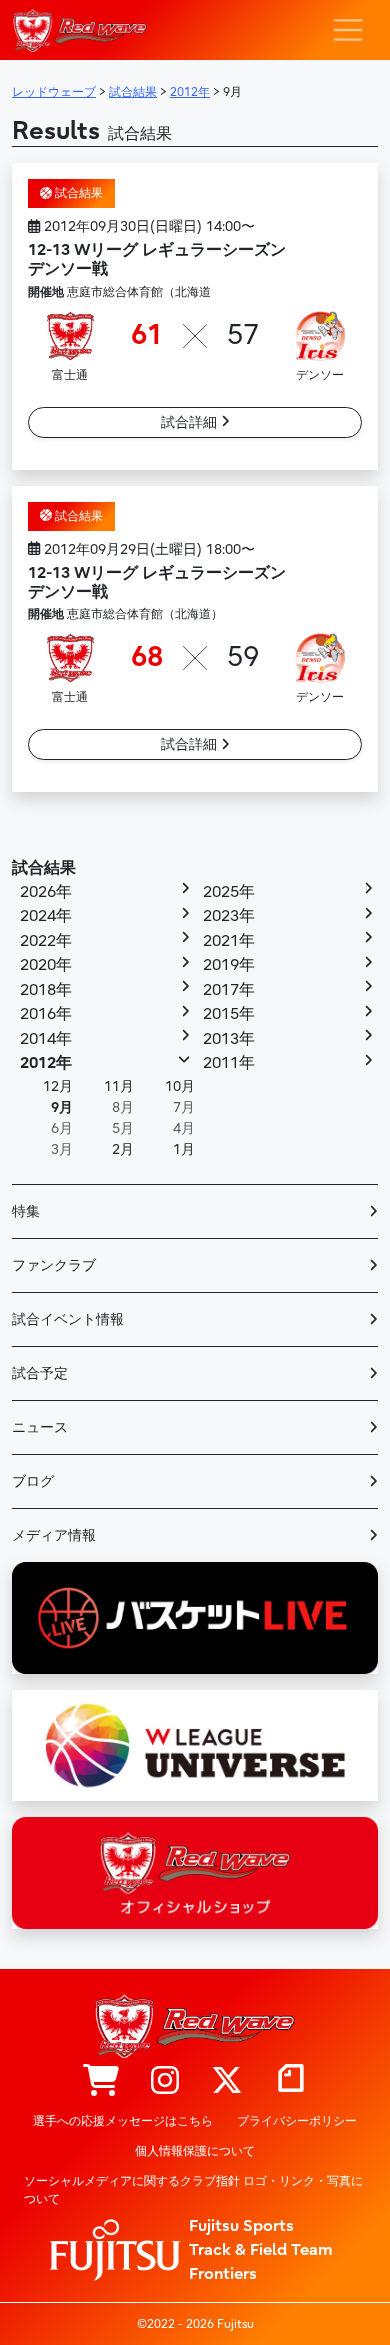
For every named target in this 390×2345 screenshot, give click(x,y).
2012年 (46, 1063)
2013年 (229, 1039)
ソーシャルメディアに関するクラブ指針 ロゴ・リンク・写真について (193, 2190)
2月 (123, 1149)
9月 (62, 1107)
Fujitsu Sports (241, 2226)
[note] (291, 2082)
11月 (119, 1086)
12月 (58, 1086)
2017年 (229, 990)
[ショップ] (101, 2082)
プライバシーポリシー (297, 2121)
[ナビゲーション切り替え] (348, 30)
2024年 (46, 916)
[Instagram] (165, 2082)
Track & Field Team (261, 2250)
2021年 (229, 941)
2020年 (46, 965)
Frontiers (223, 2274)
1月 (184, 1149)
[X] (227, 2082)
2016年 (46, 1014)
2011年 (229, 1063)
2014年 (46, 1039)
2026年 (46, 892)
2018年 (46, 990)
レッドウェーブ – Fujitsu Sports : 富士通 (79, 30)
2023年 (229, 916)
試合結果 (77, 193)
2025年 (229, 892)
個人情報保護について (195, 2151)
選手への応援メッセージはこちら (123, 2121)
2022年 (46, 941)
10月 (180, 1086)
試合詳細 (191, 422)
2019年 (229, 965)
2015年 (229, 1014)
